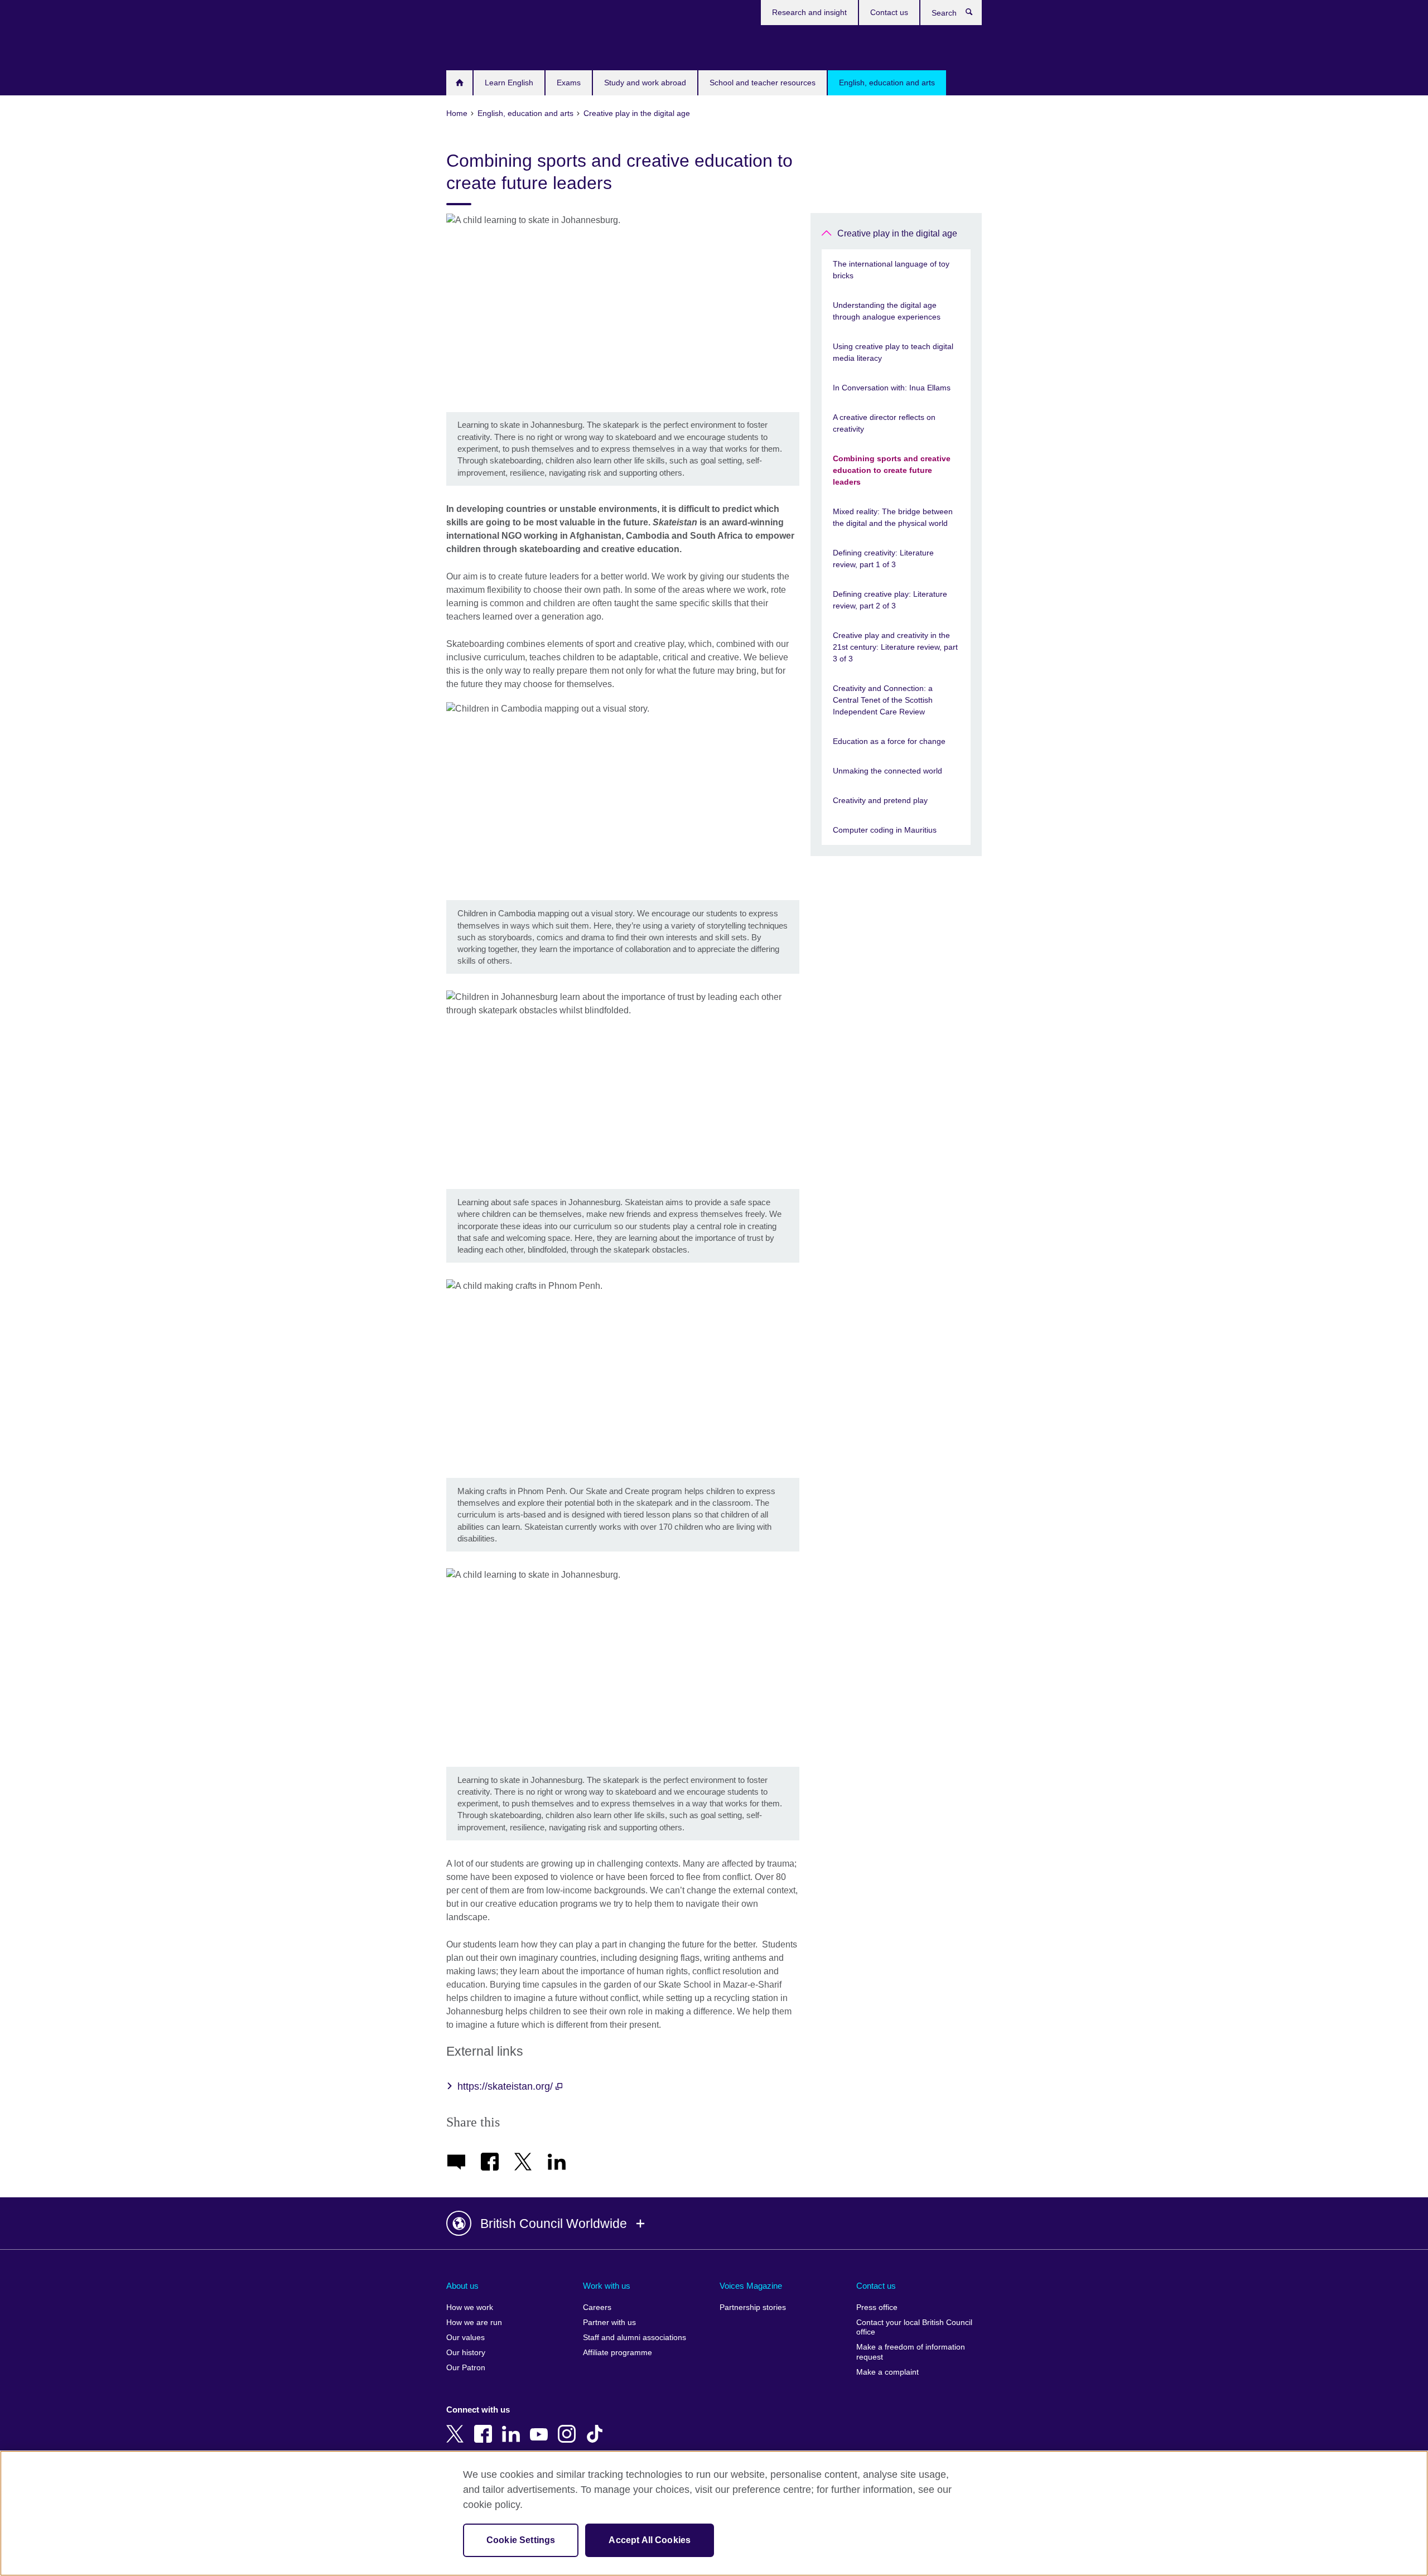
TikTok (597, 2426)
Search (975, 15)
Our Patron (466, 2368)
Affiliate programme (617, 2353)
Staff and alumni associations (635, 2338)
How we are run (474, 2323)
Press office (877, 2307)
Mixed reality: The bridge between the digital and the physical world (893, 517)
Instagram (569, 2426)
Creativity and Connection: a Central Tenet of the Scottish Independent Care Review (883, 700)
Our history (466, 2353)
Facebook (485, 2426)
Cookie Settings (521, 2540)
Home (459, 83)
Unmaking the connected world (887, 771)
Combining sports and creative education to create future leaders (892, 470)
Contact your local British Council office (914, 2328)
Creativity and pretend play (880, 800)
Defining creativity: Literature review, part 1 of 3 (883, 559)
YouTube (541, 2426)
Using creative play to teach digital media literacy (893, 352)
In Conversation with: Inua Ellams (892, 388)
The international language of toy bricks (891, 270)
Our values (465, 2338)
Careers (597, 2307)
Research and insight (809, 12)
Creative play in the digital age (897, 233)
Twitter (457, 2426)
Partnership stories (753, 2307)
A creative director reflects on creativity (884, 423)
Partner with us (609, 2323)
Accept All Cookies (650, 2540)
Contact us (889, 12)
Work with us (607, 2286)
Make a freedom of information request (911, 2352)
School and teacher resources (763, 83)
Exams (569, 83)
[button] (714, 2224)
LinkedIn (513, 2426)
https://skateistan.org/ (506, 2086)
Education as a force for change (889, 741)
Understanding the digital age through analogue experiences (887, 311)
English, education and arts (887, 83)
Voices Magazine (751, 2286)
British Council (479, 46)
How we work (470, 2307)
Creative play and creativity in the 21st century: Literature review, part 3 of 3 (895, 647)
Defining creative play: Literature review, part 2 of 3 (890, 600)
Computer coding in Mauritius (885, 830)
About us (462, 2286)
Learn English (509, 83)
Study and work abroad (645, 83)
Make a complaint (887, 2372)
